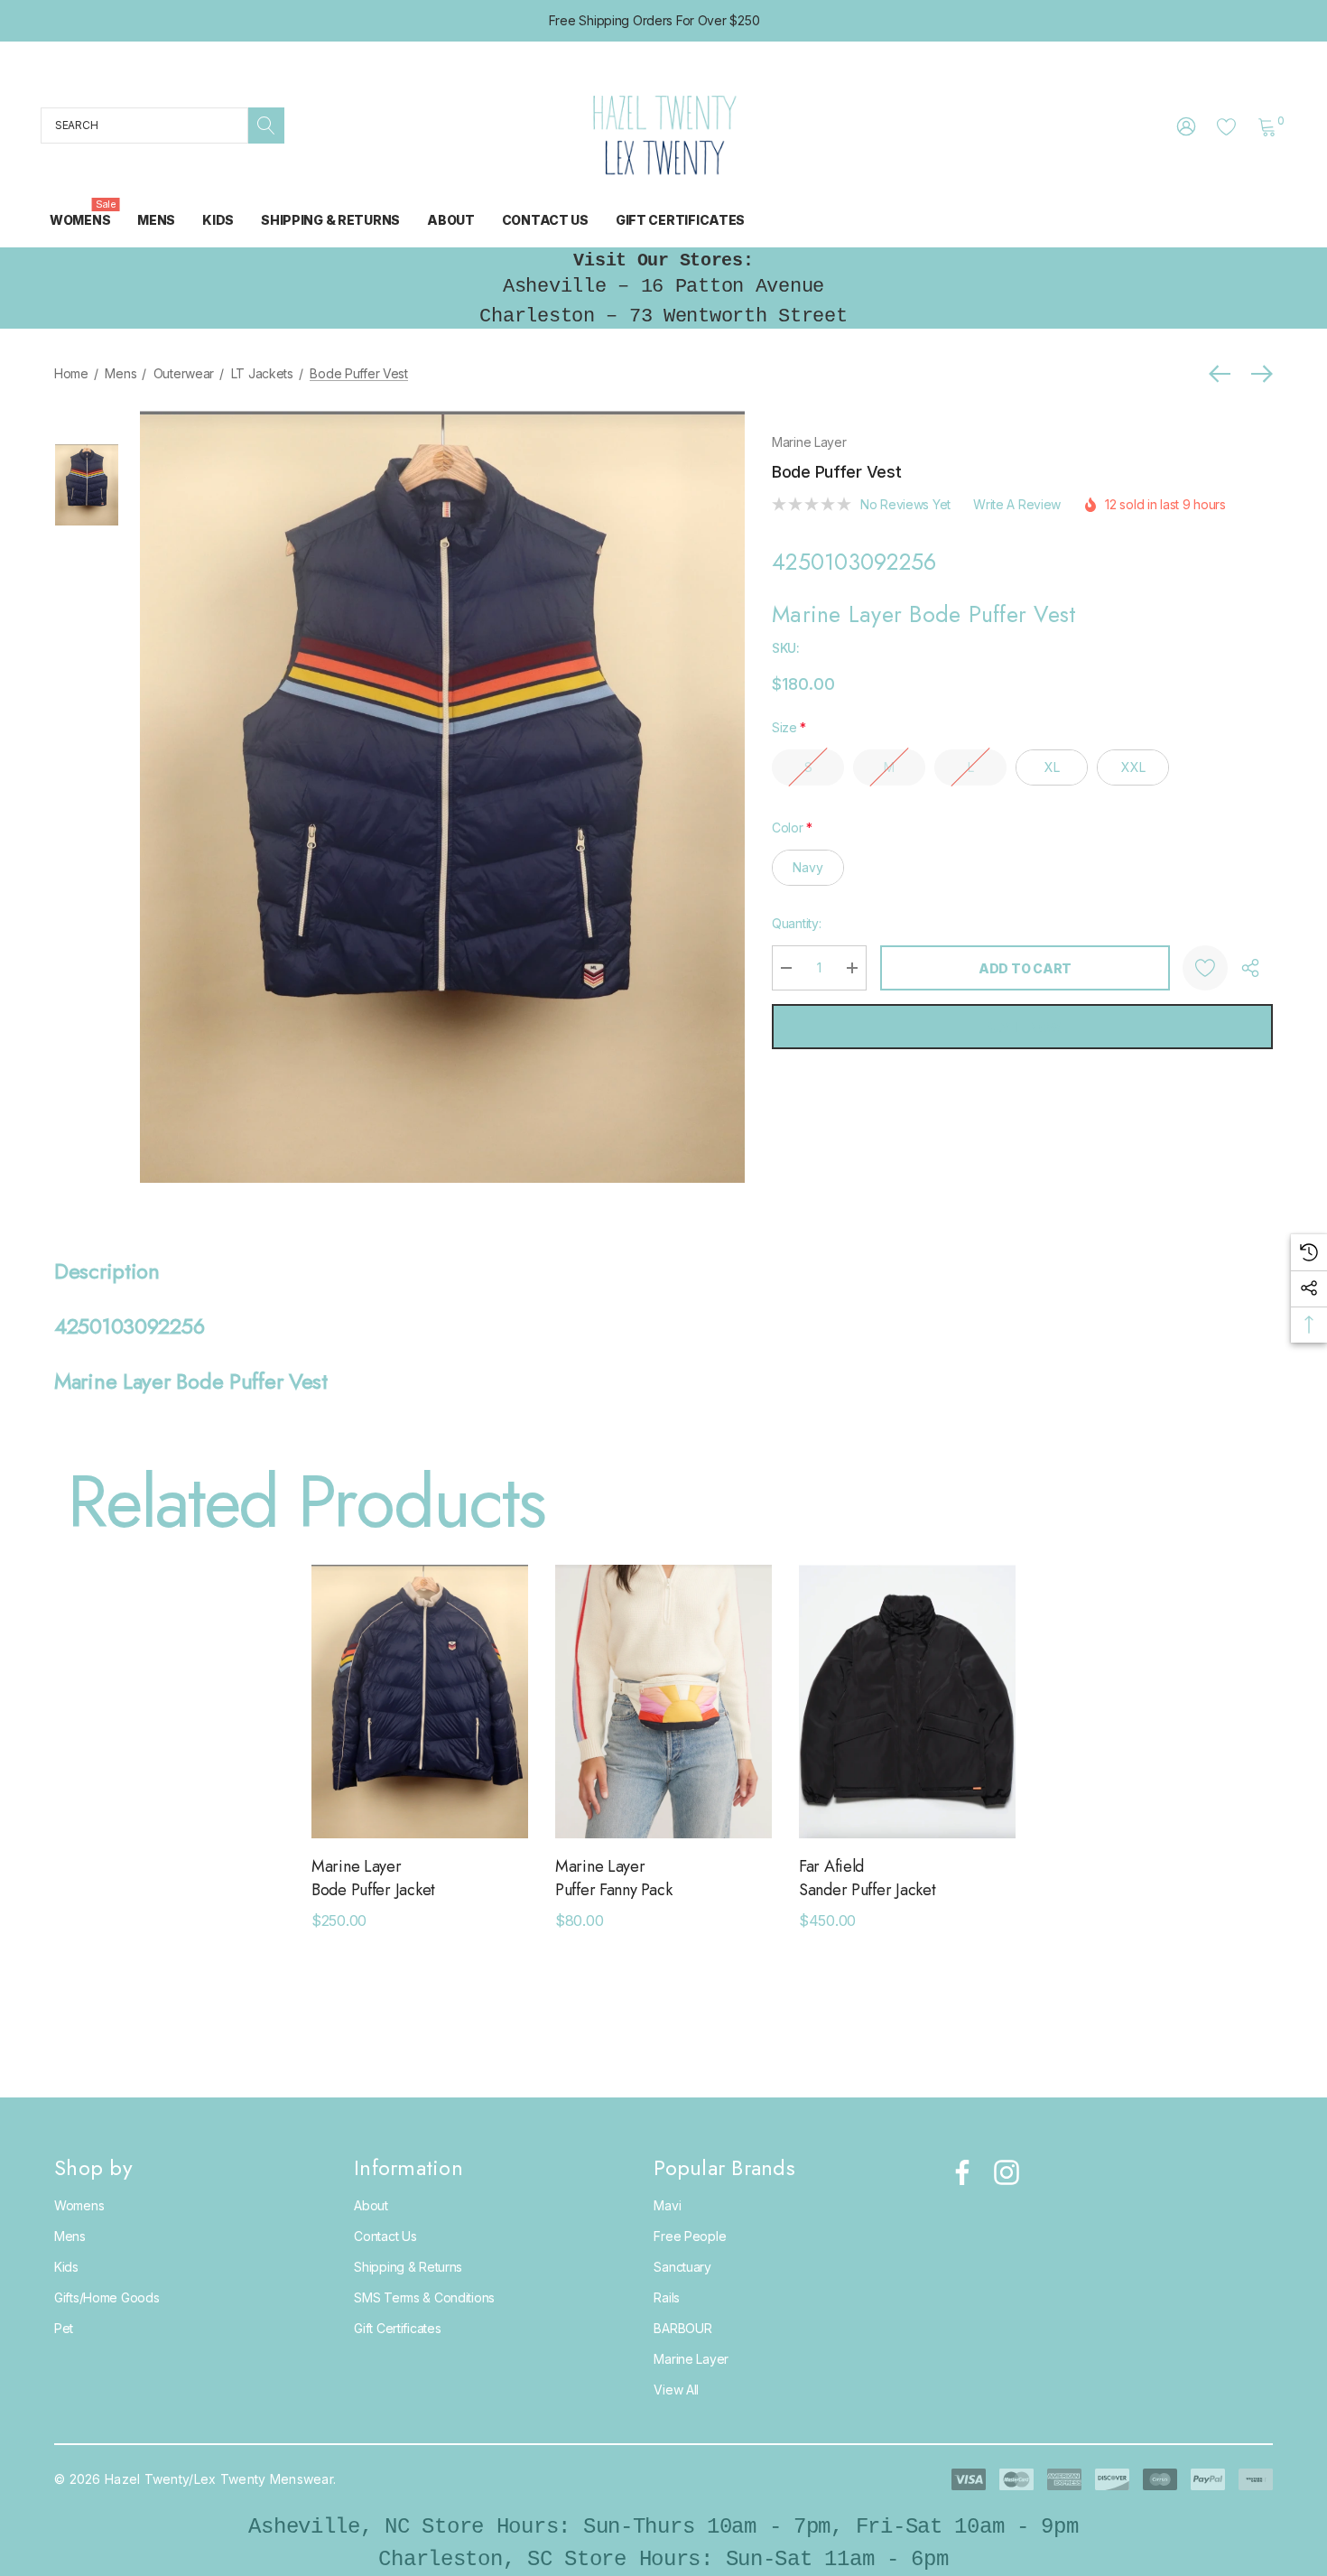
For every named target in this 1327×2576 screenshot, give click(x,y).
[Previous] (1224, 374)
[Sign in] (1185, 126)
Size (789, 727)
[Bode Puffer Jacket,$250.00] (420, 1702)
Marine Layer (809, 442)
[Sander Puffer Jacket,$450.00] (907, 1702)
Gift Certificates (397, 2328)
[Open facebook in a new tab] (958, 2172)
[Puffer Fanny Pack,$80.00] (663, 1702)
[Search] (266, 126)
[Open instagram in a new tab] (1005, 2172)
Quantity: (796, 923)
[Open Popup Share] (1250, 968)
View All (676, 2390)
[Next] (1257, 374)
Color (792, 828)
